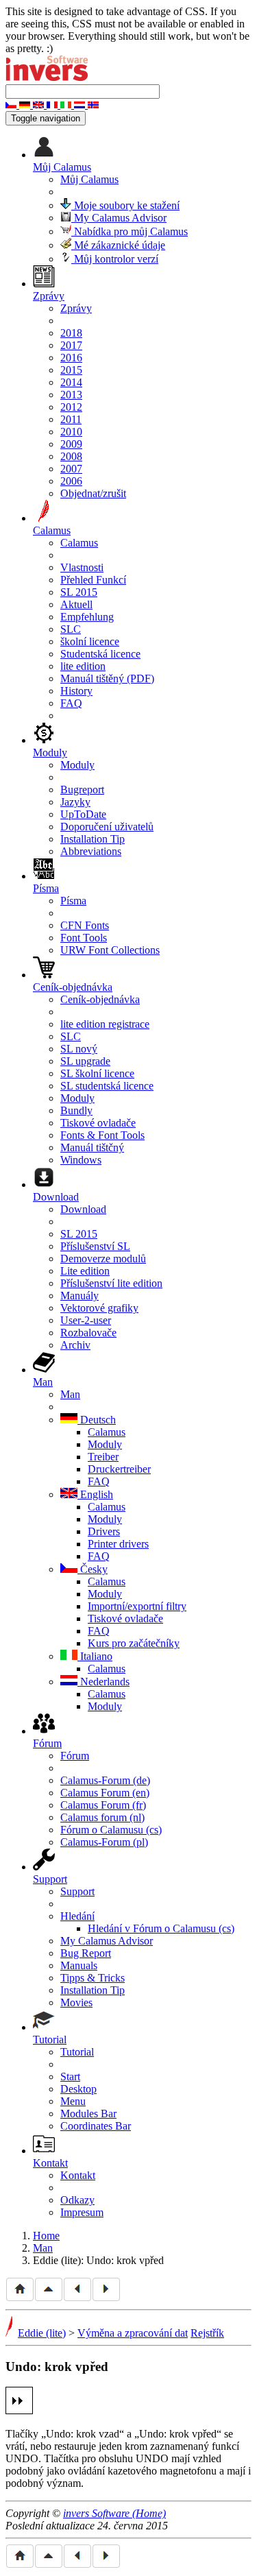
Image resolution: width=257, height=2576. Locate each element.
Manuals (79, 1965)
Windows (81, 1160)
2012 (71, 407)
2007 (71, 469)
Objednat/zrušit (93, 493)
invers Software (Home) (114, 2513)
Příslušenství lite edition (111, 1283)
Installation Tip (93, 839)
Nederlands (103, 1682)
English (95, 1494)
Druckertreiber (119, 1469)
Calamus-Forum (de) (105, 1780)
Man (70, 1394)
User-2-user (86, 1320)
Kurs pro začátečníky (134, 1643)
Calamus (79, 543)
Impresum (82, 2212)
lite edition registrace (105, 1024)
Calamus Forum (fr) (103, 1805)
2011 (71, 419)
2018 (71, 333)
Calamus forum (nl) (102, 1817)
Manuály (79, 1296)
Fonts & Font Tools (102, 1135)
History (76, 691)
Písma (73, 901)
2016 (71, 358)
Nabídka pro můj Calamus (130, 231)
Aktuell (76, 604)
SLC (71, 629)
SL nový (79, 1049)
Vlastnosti (82, 567)
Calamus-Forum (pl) (104, 1842)
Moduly (77, 765)
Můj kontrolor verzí (115, 259)
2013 (71, 395)
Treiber (103, 1457)
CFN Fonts (85, 925)
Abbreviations (91, 851)
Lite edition (85, 1271)
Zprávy (76, 308)
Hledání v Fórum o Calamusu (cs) (161, 1928)
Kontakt (78, 2175)
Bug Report (86, 1953)
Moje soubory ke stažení (125, 205)
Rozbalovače (88, 1333)
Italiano (95, 1656)
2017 (71, 345)
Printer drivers (118, 1544)
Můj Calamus (89, 179)
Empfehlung (87, 617)
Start (70, 2077)
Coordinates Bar (96, 2126)
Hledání (77, 1916)
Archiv (75, 1345)
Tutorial (77, 2052)
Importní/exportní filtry (137, 1606)
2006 (71, 481)
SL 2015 (79, 592)
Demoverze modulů (103, 1259)
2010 (71, 432)
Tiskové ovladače (98, 1123)
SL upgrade (85, 1061)
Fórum (75, 1756)
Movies (76, 2002)
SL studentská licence (107, 1086)
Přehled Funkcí (93, 580)
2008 (71, 456)
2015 (71, 370)
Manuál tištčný (92, 1147)
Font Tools (84, 938)
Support (77, 1891)
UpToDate (83, 814)
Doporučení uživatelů (107, 827)
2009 (71, 444)
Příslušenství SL (95, 1246)
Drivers (104, 1531)
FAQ (71, 703)
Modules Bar (88, 2114)
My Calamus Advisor (119, 218)
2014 (71, 382)
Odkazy (77, 2200)
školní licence (90, 641)
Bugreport (82, 790)
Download (83, 1209)
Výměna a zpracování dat (133, 2333)
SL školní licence (97, 1073)
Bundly (76, 1110)
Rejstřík (207, 2333)
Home (46, 2236)
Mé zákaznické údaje (118, 245)
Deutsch (97, 1420)
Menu (73, 2101)
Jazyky (75, 802)
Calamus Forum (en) (105, 1793)
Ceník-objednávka (100, 999)
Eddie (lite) (42, 2333)
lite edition (83, 666)
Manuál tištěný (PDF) (107, 678)
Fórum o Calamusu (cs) (111, 1830)
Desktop (78, 2089)
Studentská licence (100, 654)
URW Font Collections (110, 950)
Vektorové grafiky (99, 1308)
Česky (93, 1569)
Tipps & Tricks (93, 1978)
